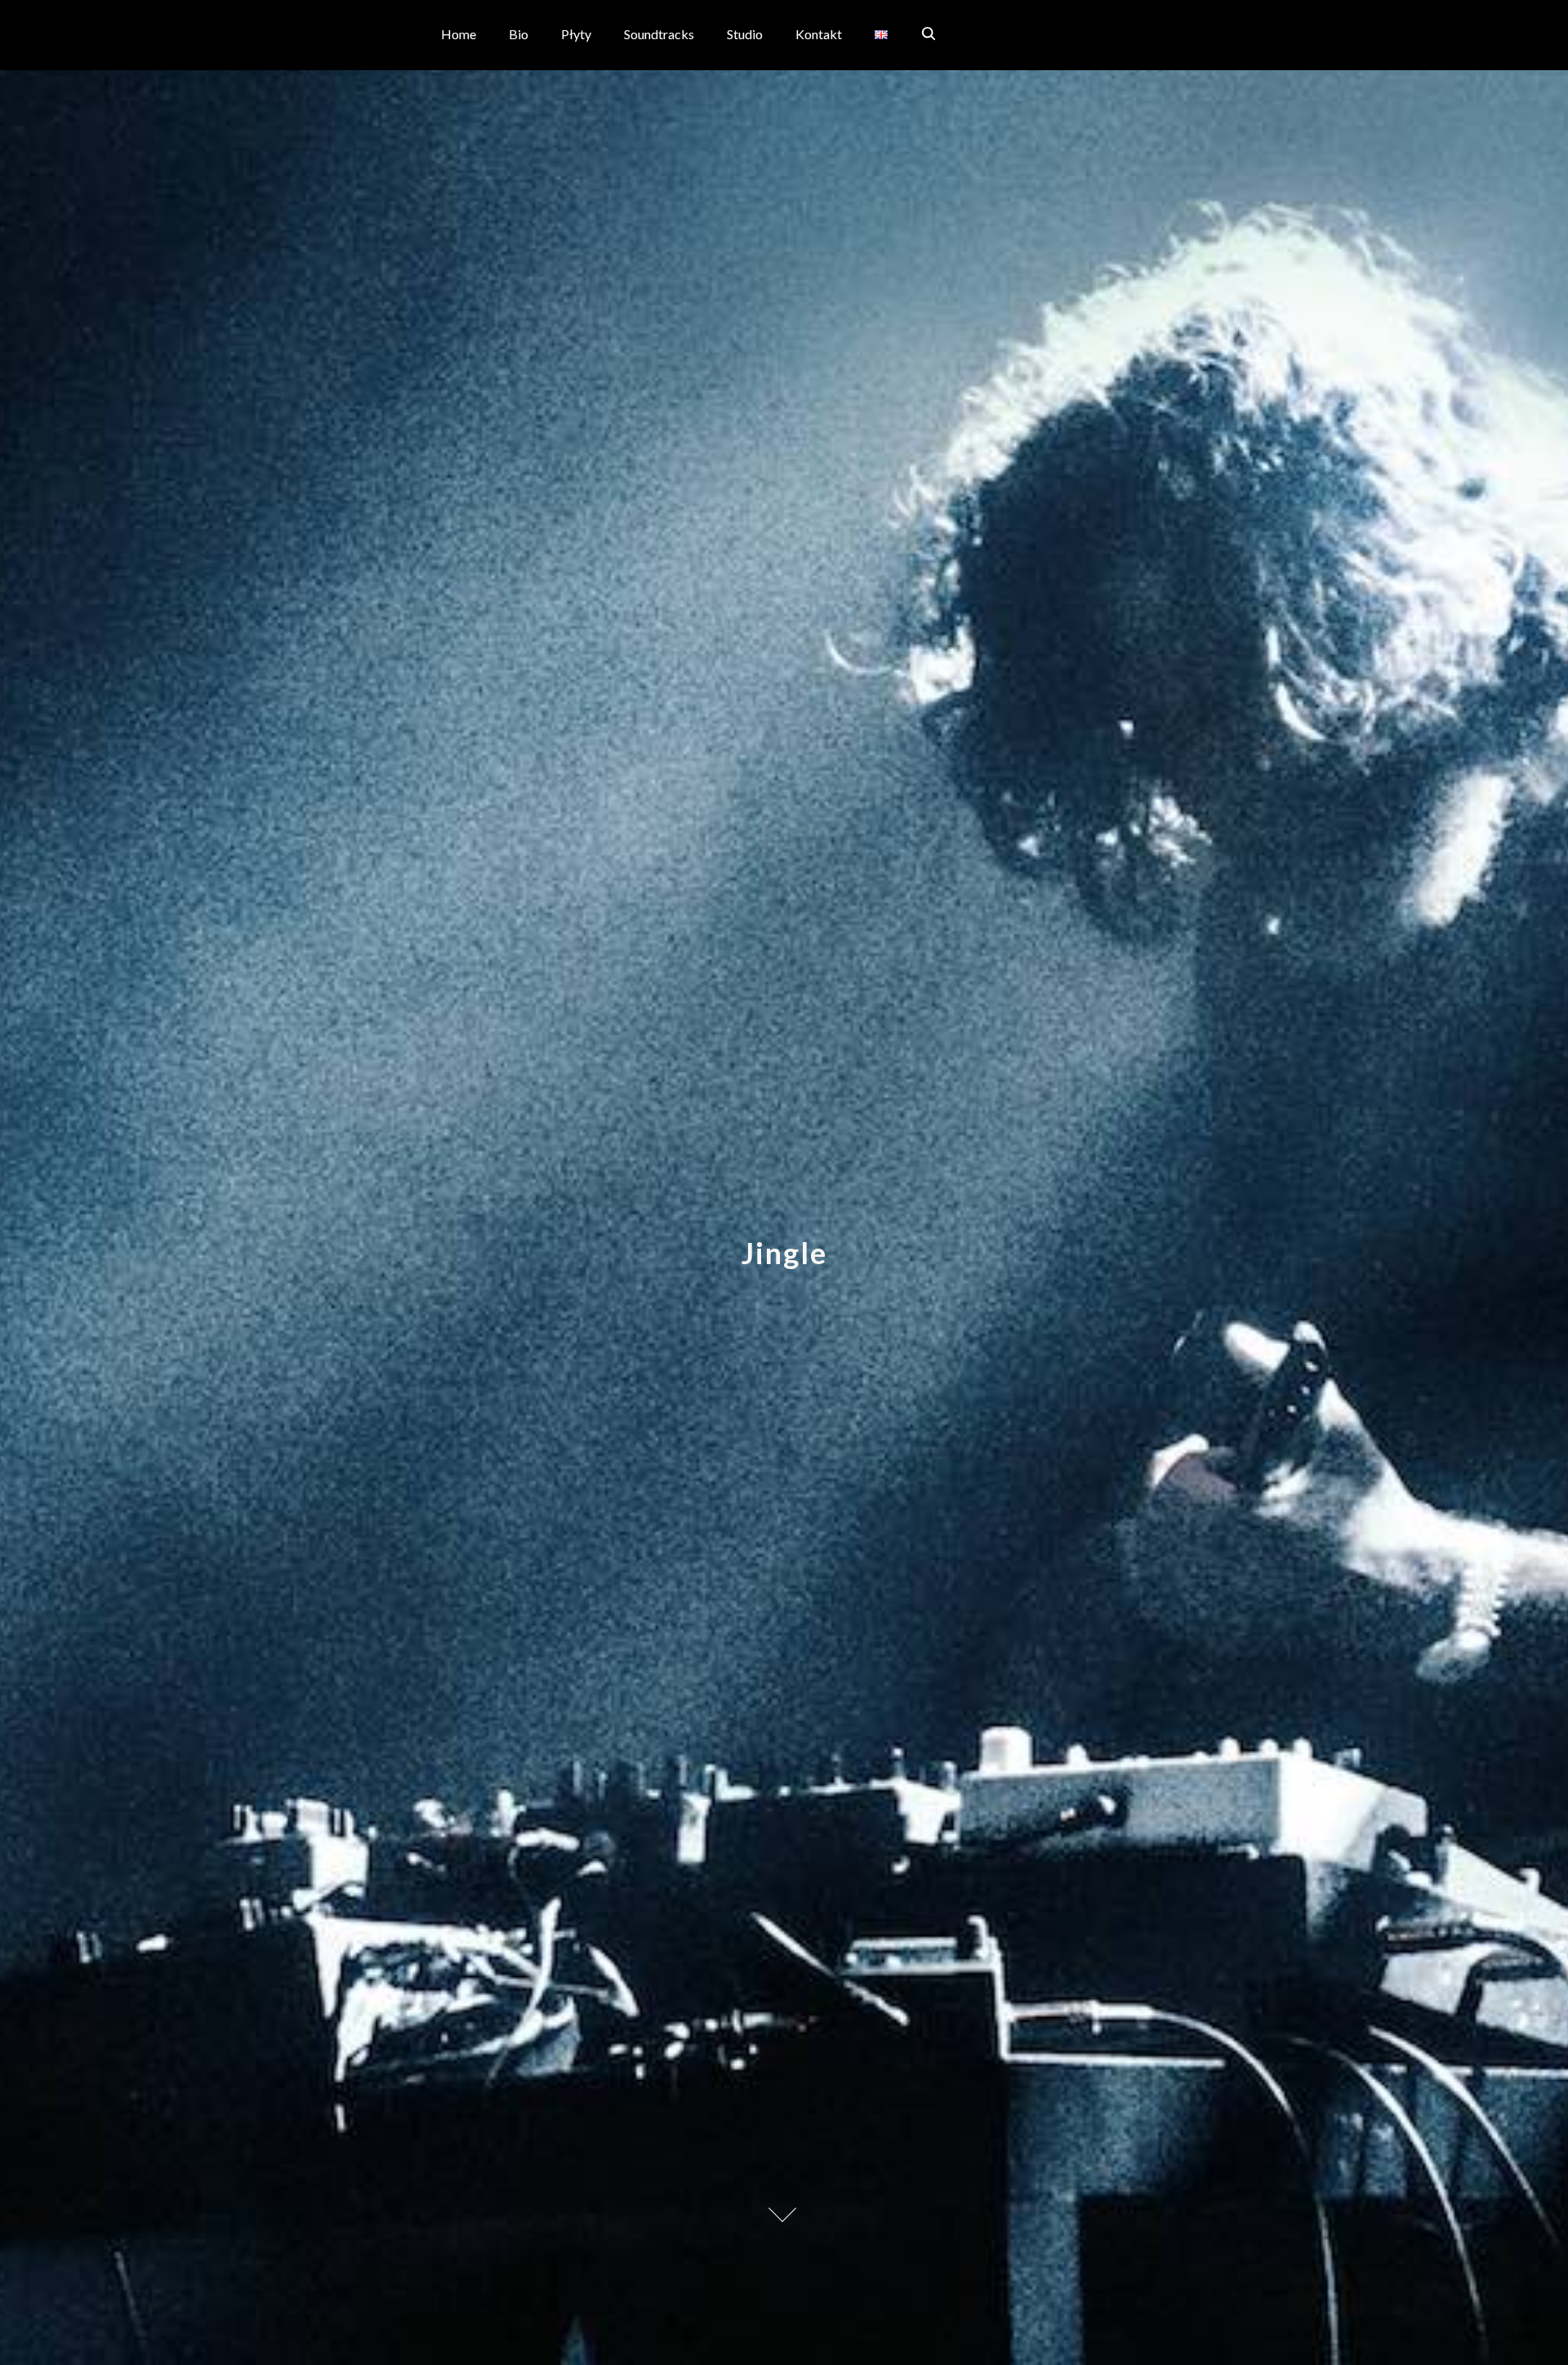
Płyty (576, 34)
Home (459, 34)
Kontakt (819, 34)
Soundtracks (659, 34)
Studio (745, 34)
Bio (519, 34)
